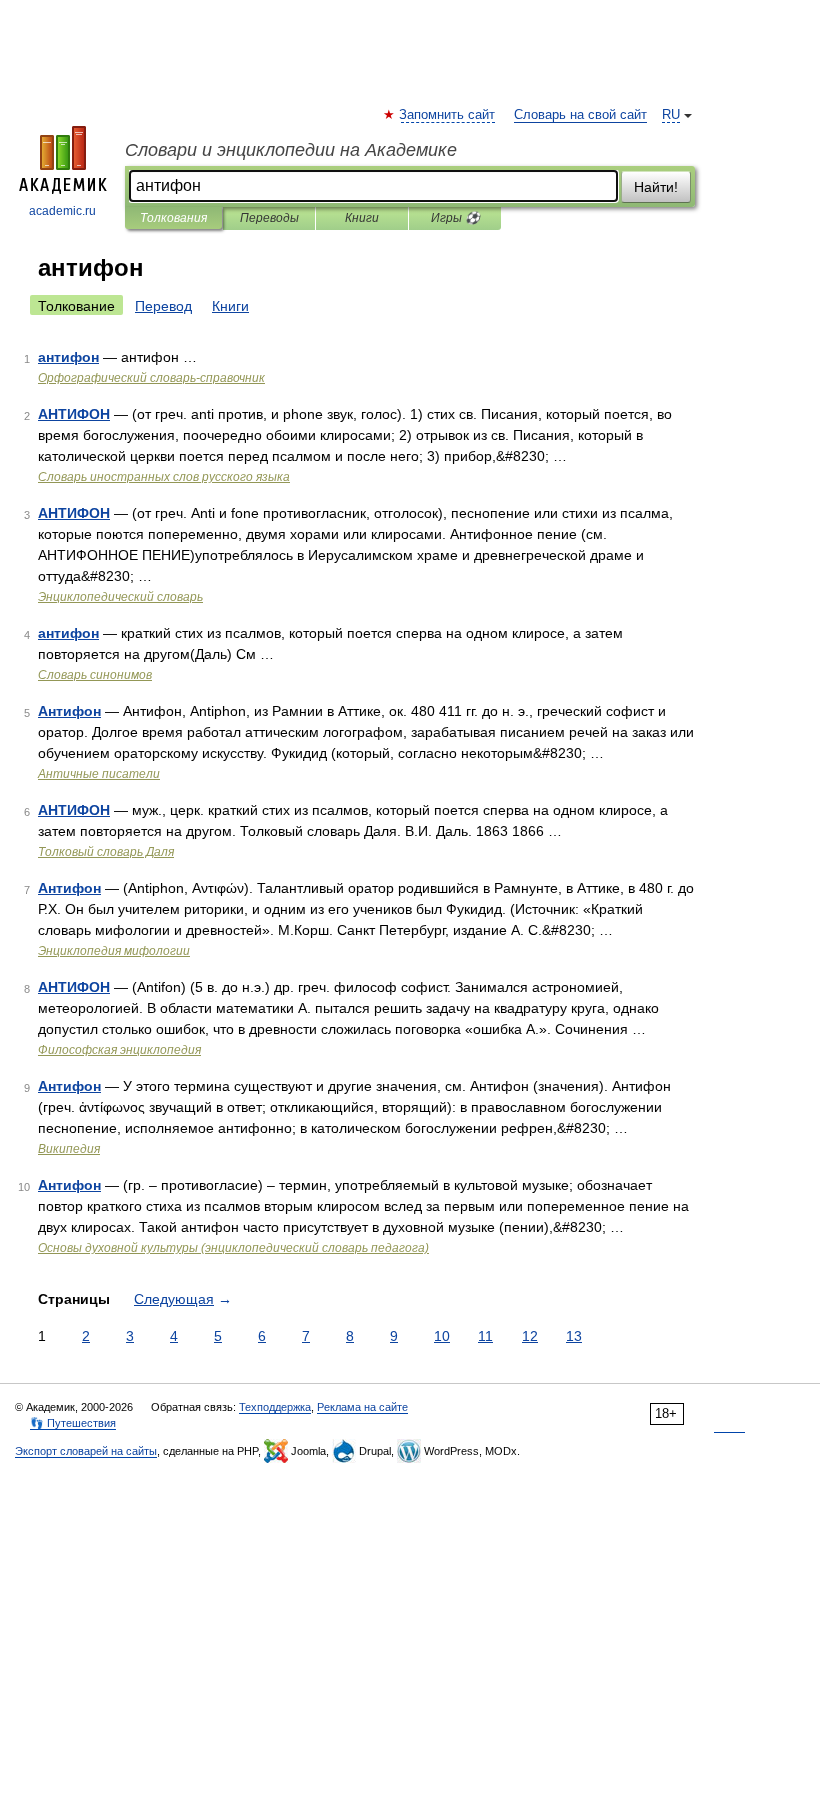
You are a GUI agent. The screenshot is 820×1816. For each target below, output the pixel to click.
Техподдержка (275, 1407)
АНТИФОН (74, 414)
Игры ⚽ (455, 218)
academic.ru (62, 211)
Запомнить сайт (448, 115)
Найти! (656, 187)
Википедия (69, 1149)
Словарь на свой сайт (580, 115)
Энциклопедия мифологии (114, 951)
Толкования (173, 218)
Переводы (269, 218)
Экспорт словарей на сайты (86, 1451)
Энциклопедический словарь (120, 597)
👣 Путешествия (73, 1423)
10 (442, 1336)
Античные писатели (99, 774)
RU (671, 115)
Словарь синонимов (95, 675)
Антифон (69, 711)
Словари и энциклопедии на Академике (291, 150)
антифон (68, 357)
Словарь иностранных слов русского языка (164, 477)
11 (485, 1336)
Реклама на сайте (362, 1407)
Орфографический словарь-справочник (151, 378)
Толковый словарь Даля (106, 852)
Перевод (163, 306)
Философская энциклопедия (119, 1050)
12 (530, 1336)
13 (574, 1336)
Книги (362, 218)
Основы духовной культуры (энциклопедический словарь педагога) (233, 1248)
